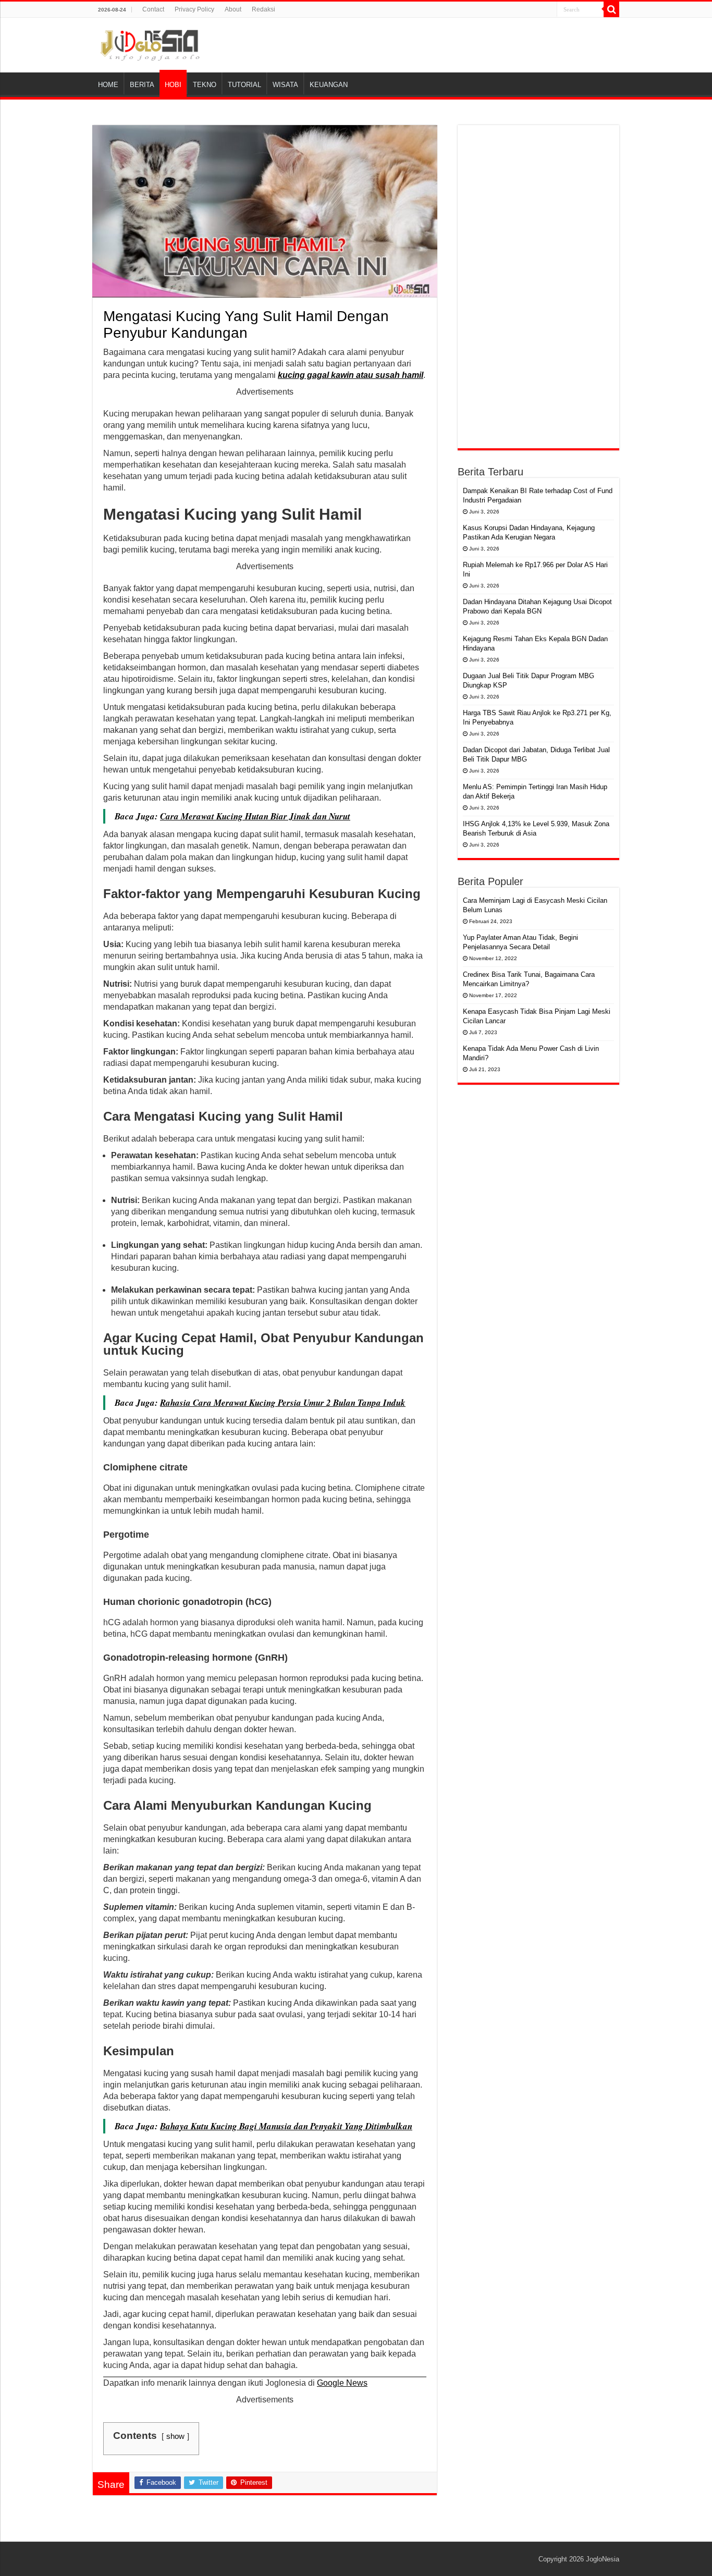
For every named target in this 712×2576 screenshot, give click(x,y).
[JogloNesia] (150, 43)
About (233, 9)
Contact (153, 9)
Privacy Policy (194, 9)
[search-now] (611, 9)
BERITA (142, 85)
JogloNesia (603, 2559)
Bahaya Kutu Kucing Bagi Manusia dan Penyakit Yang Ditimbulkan (286, 2126)
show (175, 2436)
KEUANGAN (329, 85)
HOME (108, 85)
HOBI (173, 85)
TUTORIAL (244, 85)
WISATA (285, 85)
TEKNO (205, 85)
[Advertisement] (538, 287)
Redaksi (263, 9)
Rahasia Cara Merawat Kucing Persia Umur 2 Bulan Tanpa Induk (283, 1403)
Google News (342, 2383)
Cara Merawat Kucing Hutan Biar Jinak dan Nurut (255, 816)
